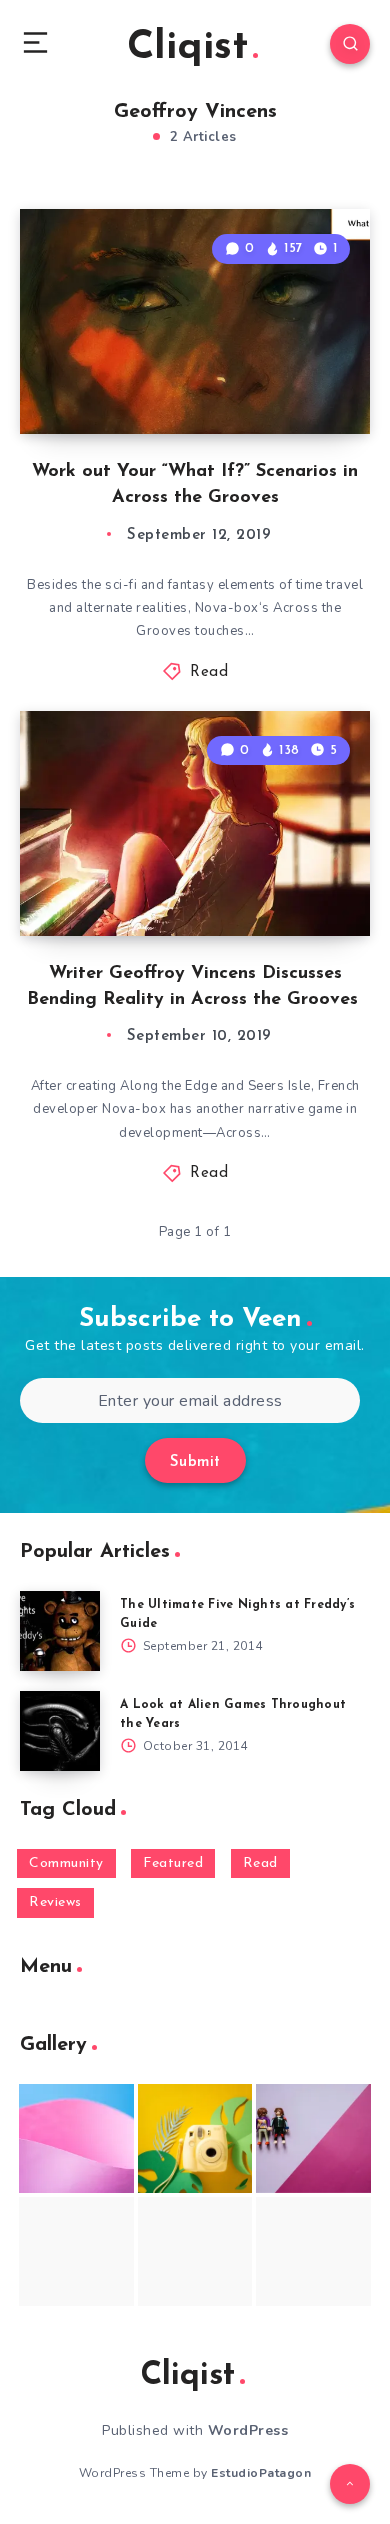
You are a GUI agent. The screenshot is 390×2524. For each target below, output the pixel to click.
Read (209, 672)
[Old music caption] (313, 2138)
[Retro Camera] (195, 2138)
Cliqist (187, 48)
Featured (173, 1863)
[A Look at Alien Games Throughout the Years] (60, 1731)
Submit (195, 1462)
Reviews (55, 1902)
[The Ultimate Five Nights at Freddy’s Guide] (60, 1631)
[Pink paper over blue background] (76, 2138)
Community (66, 1863)
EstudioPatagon (261, 2473)
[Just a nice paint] (195, 2251)
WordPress (248, 2430)
